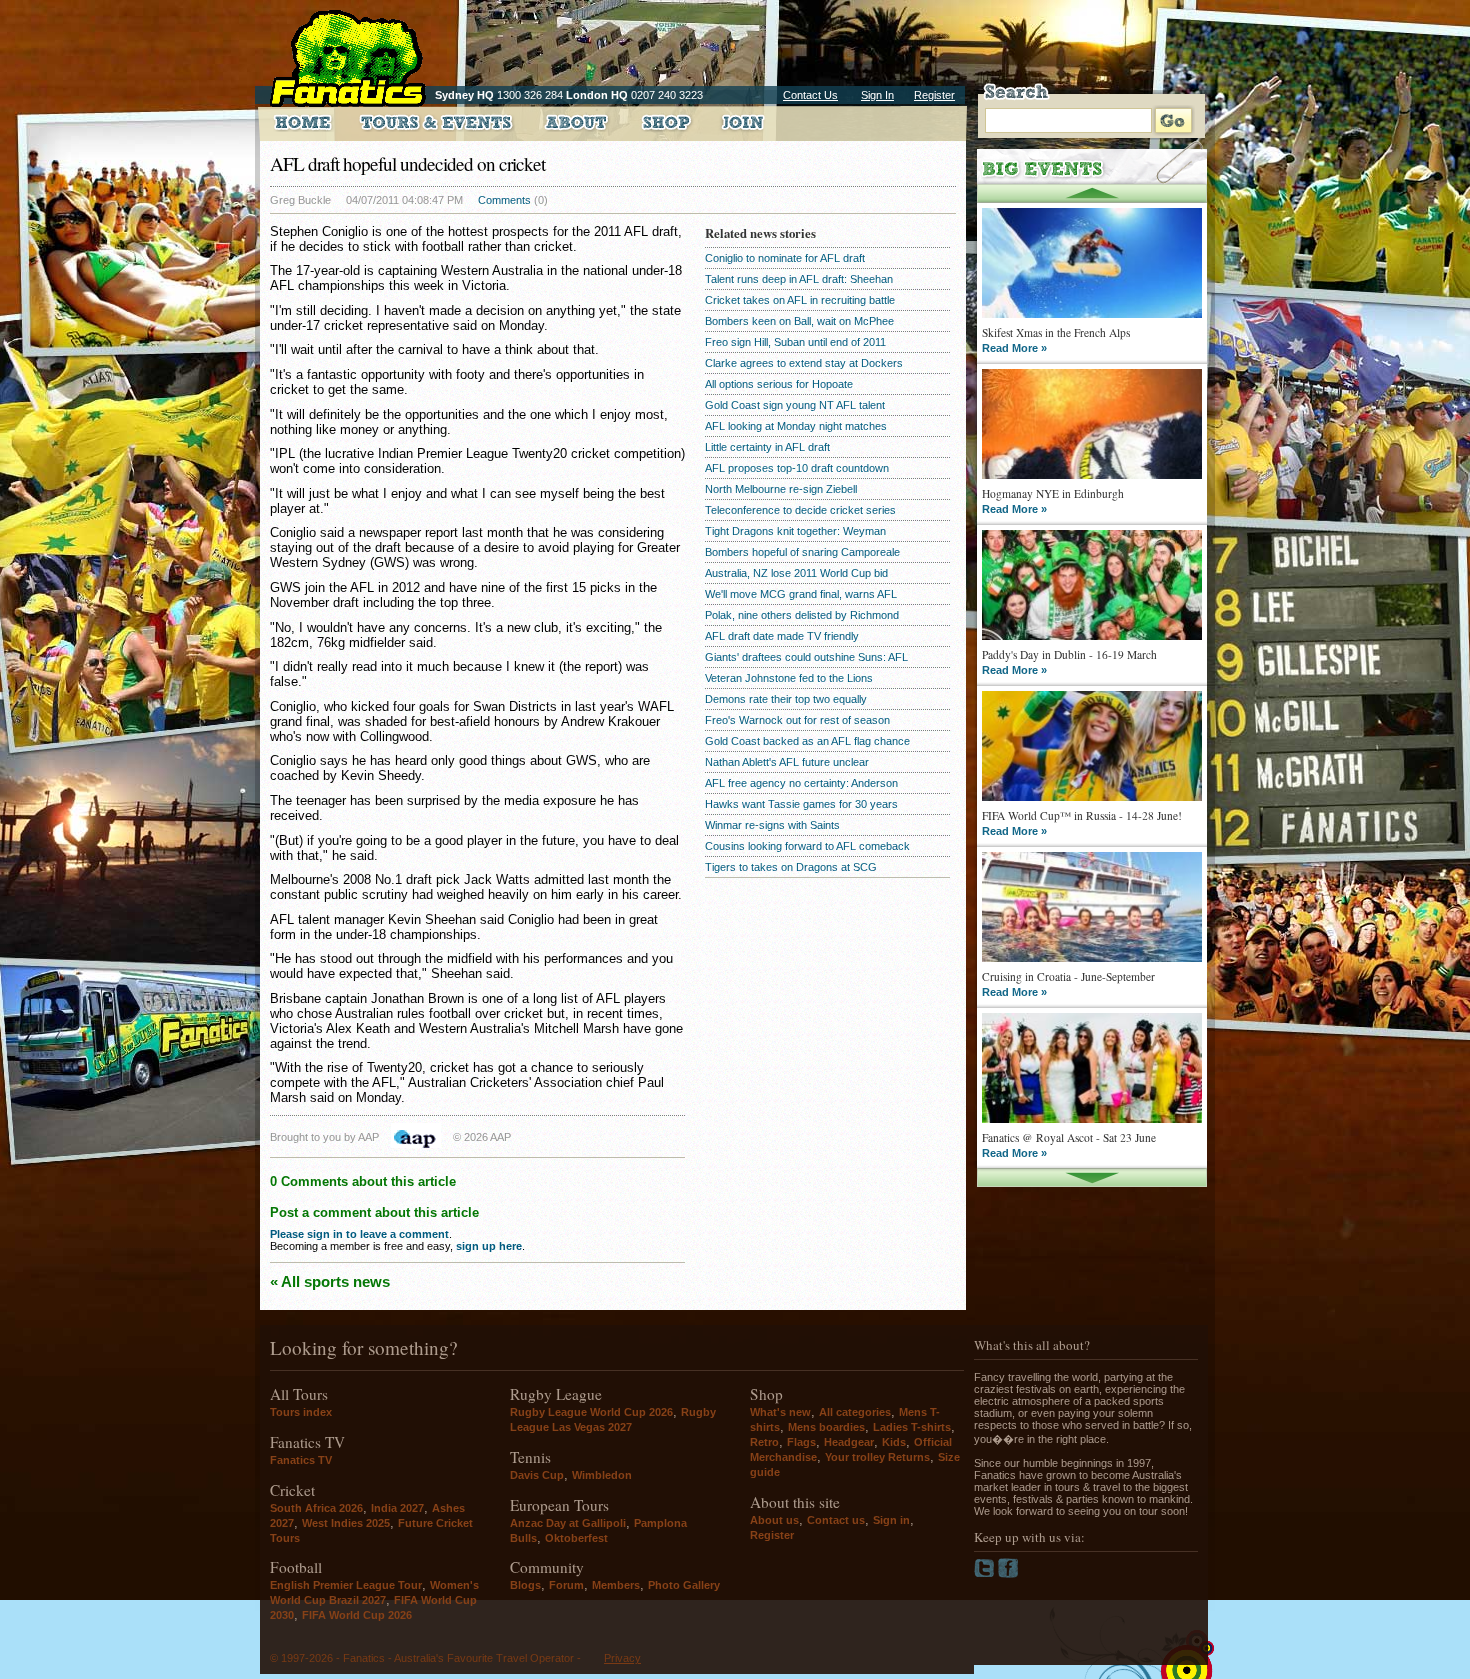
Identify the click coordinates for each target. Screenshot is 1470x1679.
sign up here (489, 1246)
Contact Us (810, 95)
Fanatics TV (301, 1460)
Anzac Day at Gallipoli (568, 1523)
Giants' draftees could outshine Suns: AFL (806, 657)
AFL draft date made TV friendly (782, 636)
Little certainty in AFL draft (767, 447)
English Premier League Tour (346, 1585)
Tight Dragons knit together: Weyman (795, 531)
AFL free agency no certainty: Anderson (801, 783)
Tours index (301, 1412)
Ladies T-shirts (912, 1427)
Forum (566, 1585)
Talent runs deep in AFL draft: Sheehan (799, 279)
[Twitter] (986, 1574)
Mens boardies (826, 1427)
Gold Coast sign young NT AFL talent (795, 405)
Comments (504, 200)
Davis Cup (537, 1475)
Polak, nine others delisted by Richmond (802, 615)
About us (774, 1520)
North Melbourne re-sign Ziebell (781, 489)
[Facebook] (1008, 1574)
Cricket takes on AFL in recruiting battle (800, 300)
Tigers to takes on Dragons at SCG (791, 867)
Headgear (849, 1442)
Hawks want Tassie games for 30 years (801, 804)
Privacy (622, 1658)
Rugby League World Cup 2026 (591, 1412)
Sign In (877, 95)
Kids (894, 1442)
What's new (780, 1412)
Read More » (1014, 348)
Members (616, 1585)
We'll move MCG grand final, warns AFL (801, 594)
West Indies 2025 (346, 1523)
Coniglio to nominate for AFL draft (785, 258)
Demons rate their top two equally (786, 699)
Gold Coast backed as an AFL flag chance (807, 741)
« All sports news (330, 1281)
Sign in (891, 1520)
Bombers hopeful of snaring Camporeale (802, 552)
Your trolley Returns (877, 1457)
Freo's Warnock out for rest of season (797, 720)
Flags (801, 1442)
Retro (764, 1442)
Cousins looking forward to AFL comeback (807, 846)
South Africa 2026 (316, 1508)
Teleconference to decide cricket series (800, 510)
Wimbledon (602, 1475)
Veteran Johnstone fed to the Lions (789, 678)
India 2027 (397, 1508)
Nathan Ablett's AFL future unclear (787, 762)
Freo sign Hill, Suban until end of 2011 (795, 342)
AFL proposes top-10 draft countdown (797, 468)
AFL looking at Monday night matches (796, 426)
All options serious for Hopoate (779, 384)
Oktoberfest (576, 1538)
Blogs (525, 1585)
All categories (855, 1412)
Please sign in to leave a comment (359, 1234)
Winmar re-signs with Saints (772, 825)
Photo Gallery (684, 1585)
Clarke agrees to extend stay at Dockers (804, 363)
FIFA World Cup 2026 (357, 1615)
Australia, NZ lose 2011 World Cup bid (796, 573)
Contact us (836, 1520)
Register (934, 95)
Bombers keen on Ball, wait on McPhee (799, 321)
